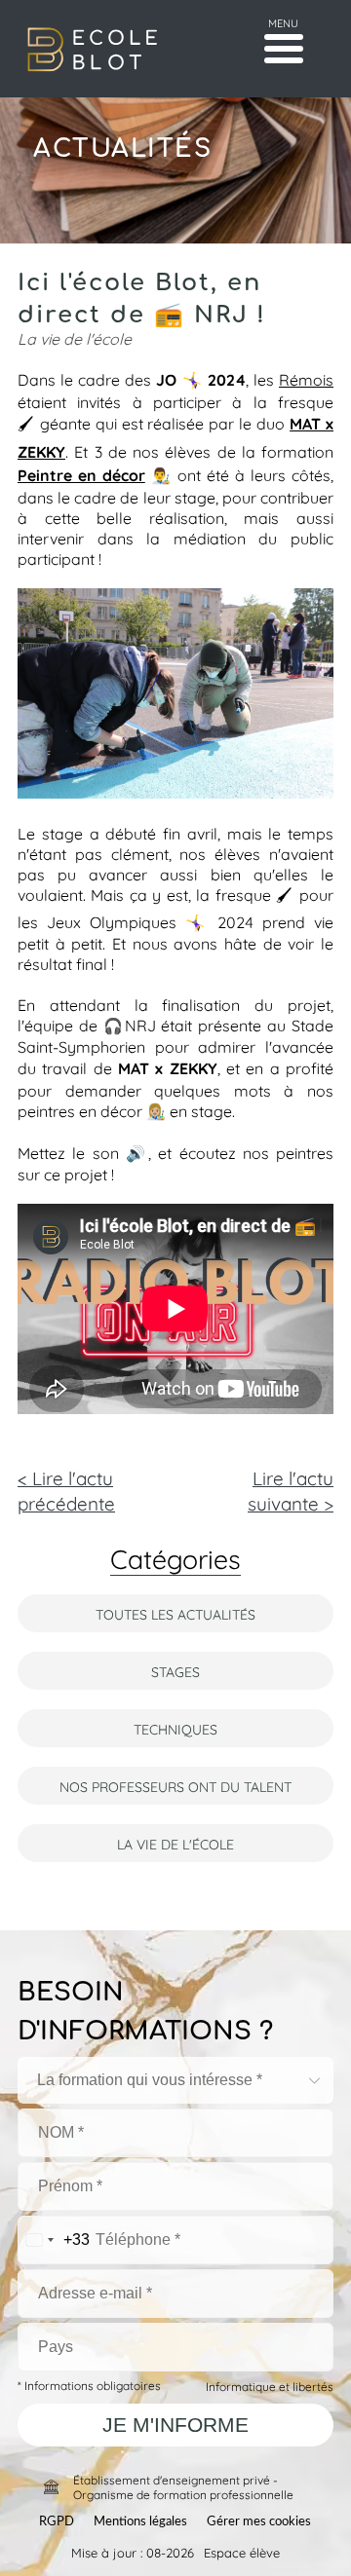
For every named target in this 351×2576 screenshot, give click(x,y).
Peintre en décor (81, 474)
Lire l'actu (291, 1489)
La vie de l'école (175, 1843)
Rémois (306, 378)
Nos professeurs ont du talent (175, 1786)
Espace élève (242, 2552)
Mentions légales (140, 2522)
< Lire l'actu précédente (66, 1489)
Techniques (175, 1728)
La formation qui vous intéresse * (150, 2080)
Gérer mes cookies (259, 2522)
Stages (175, 1671)
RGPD (57, 2522)
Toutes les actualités (175, 1613)
